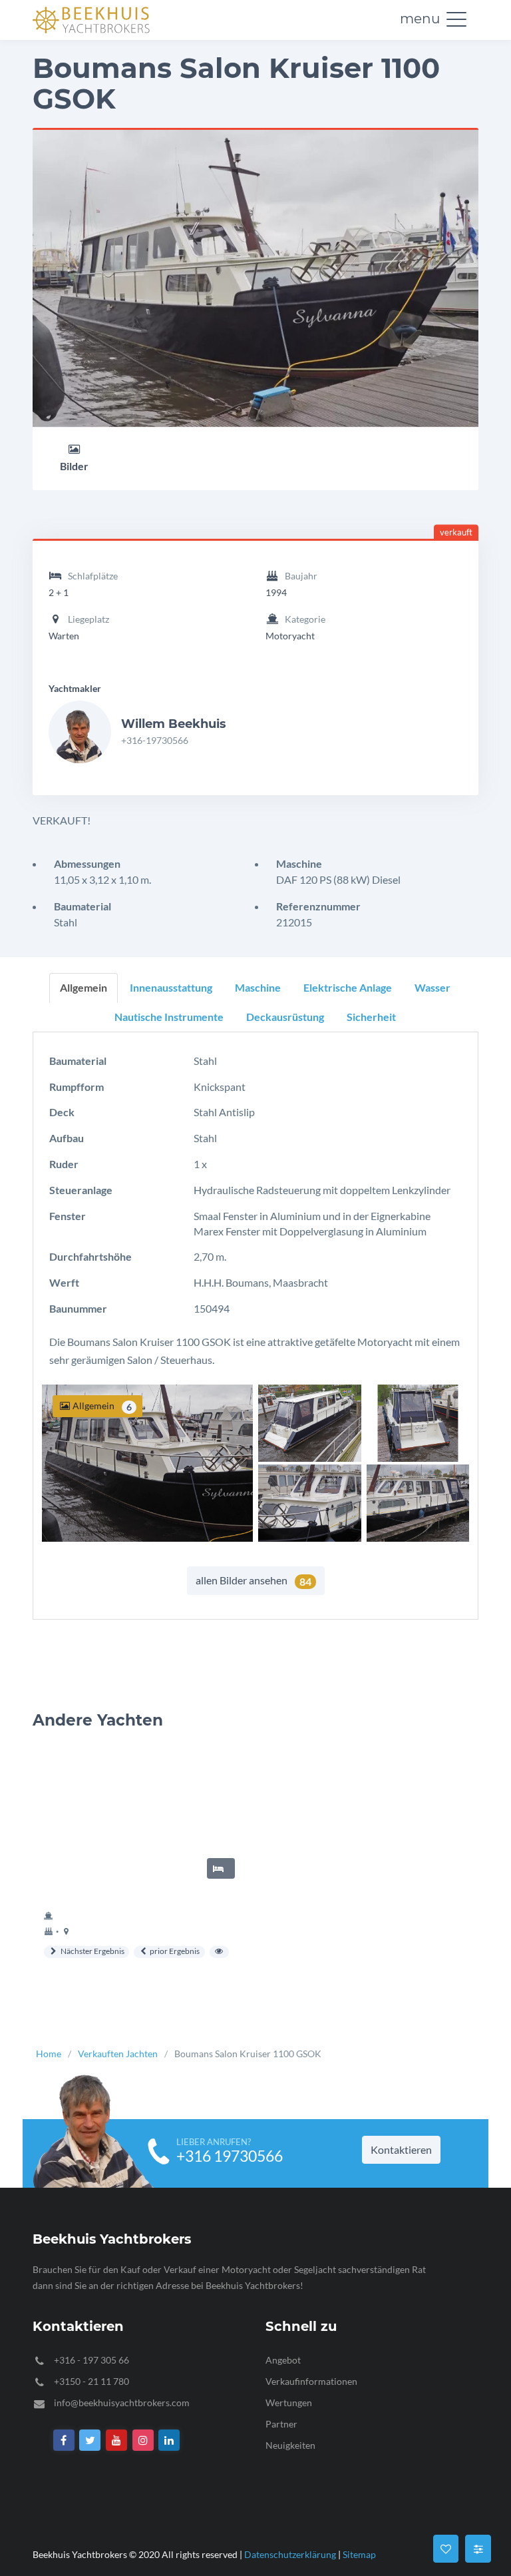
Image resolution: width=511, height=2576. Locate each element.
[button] (456, 19)
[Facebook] (64, 2440)
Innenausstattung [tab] (171, 987)
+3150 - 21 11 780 (91, 2381)
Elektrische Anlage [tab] (348, 987)
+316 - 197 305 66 (91, 2359)
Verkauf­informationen (311, 2381)
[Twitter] (90, 2440)
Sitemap (359, 2554)
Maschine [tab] (258, 987)
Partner (281, 2423)
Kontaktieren (401, 2149)
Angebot (283, 2359)
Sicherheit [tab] (371, 1017)
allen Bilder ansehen (254, 1581)
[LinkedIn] (170, 2440)
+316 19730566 (230, 2156)
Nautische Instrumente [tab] (169, 1017)
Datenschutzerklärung (290, 2554)
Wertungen (289, 2402)
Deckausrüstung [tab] (285, 1017)
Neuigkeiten (290, 2444)
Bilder (74, 466)
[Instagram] (143, 2440)
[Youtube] (116, 2440)
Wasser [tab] (432, 987)
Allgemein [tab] (84, 987)
